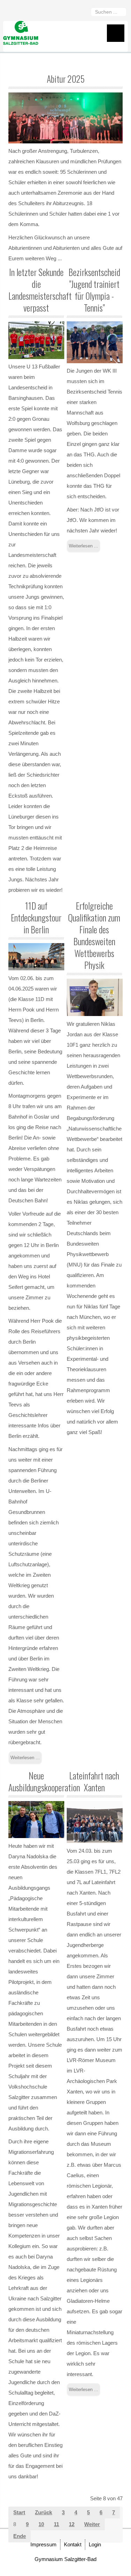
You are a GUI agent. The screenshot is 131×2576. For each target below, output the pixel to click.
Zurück (43, 2512)
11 (56, 2524)
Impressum (43, 2544)
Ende (20, 2536)
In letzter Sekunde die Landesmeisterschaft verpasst (40, 290)
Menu (116, 33)
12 (72, 2524)
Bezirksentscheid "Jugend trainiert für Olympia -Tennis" (94, 290)
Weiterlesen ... (83, 546)
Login (95, 2544)
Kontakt (73, 2544)
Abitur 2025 (66, 79)
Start (19, 2512)
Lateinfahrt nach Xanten (94, 1781)
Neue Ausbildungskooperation (44, 1781)
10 (41, 2524)
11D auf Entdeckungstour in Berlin (36, 917)
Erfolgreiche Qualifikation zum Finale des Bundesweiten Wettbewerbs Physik (94, 935)
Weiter (92, 2524)
